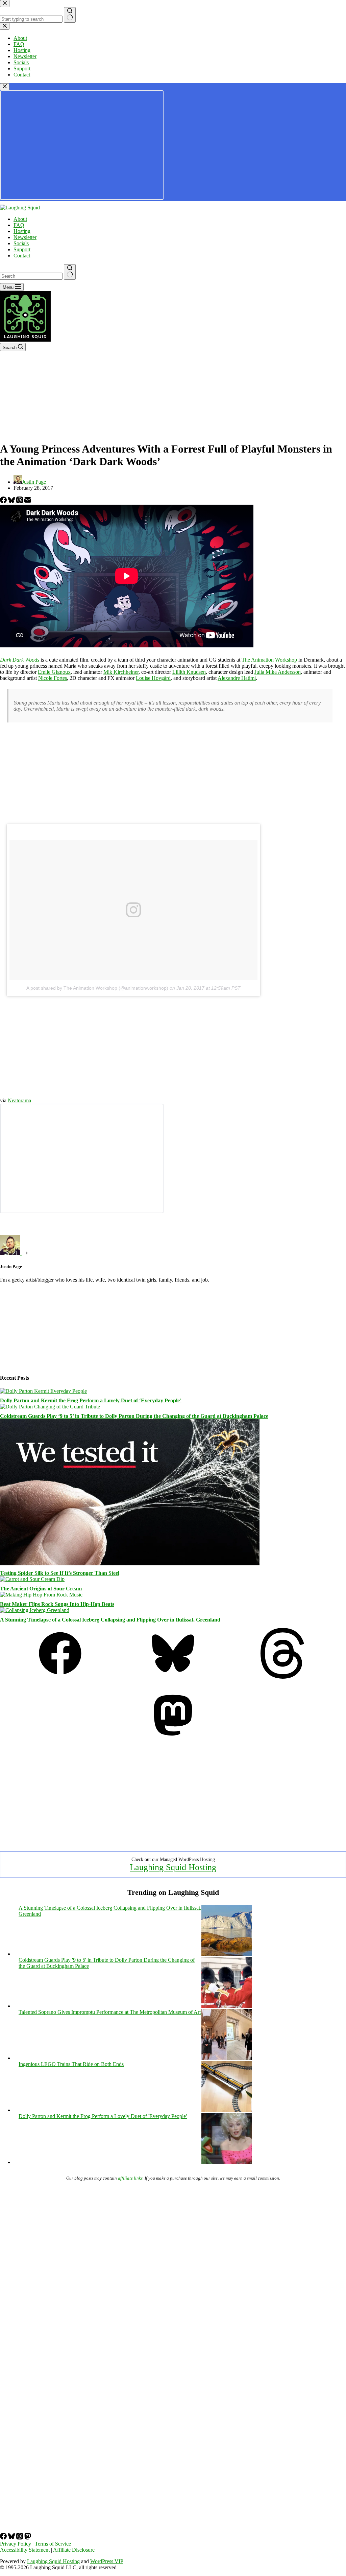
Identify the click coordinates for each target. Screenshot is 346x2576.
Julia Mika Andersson (278, 672)
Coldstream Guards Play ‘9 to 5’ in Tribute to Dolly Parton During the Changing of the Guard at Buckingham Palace (134, 1416)
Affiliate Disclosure (74, 2550)
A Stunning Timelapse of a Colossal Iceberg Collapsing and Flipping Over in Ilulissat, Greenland (110, 1620)
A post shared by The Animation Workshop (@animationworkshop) (97, 988)
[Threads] (20, 501)
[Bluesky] (12, 501)
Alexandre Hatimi (237, 678)
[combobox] (31, 276)
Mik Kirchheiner (121, 672)
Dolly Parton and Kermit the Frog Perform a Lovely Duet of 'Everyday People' (103, 2116)
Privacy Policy (16, 2544)
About (20, 219)
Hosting (22, 231)
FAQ (19, 225)
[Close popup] (5, 87)
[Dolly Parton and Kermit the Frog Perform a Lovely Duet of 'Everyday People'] (227, 2162)
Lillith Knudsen (189, 672)
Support (22, 249)
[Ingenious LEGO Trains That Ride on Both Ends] (227, 2110)
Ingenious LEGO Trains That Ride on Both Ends (71, 2064)
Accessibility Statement (25, 2550)
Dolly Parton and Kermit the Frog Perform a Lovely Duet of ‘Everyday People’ (91, 1400)
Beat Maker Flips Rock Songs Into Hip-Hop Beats (57, 1604)
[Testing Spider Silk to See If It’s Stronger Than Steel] (130, 1563)
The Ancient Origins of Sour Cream (41, 1589)
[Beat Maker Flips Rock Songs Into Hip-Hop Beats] (41, 1595)
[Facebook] (4, 501)
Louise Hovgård (153, 678)
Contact (22, 256)
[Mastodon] (173, 1739)
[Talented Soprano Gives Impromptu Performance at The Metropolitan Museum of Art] (227, 2058)
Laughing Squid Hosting (173, 1867)
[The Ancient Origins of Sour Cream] (32, 1579)
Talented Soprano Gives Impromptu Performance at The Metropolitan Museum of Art (110, 2012)
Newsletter (25, 237)
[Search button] (70, 272)
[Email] (28, 501)
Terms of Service (53, 2544)
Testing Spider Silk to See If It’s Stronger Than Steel (60, 1573)
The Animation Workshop (269, 660)
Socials (21, 243)
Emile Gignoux (54, 672)
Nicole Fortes (53, 678)
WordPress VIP (107, 2561)
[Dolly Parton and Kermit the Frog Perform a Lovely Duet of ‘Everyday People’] (43, 1391)
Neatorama (19, 1100)
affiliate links (130, 2178)
